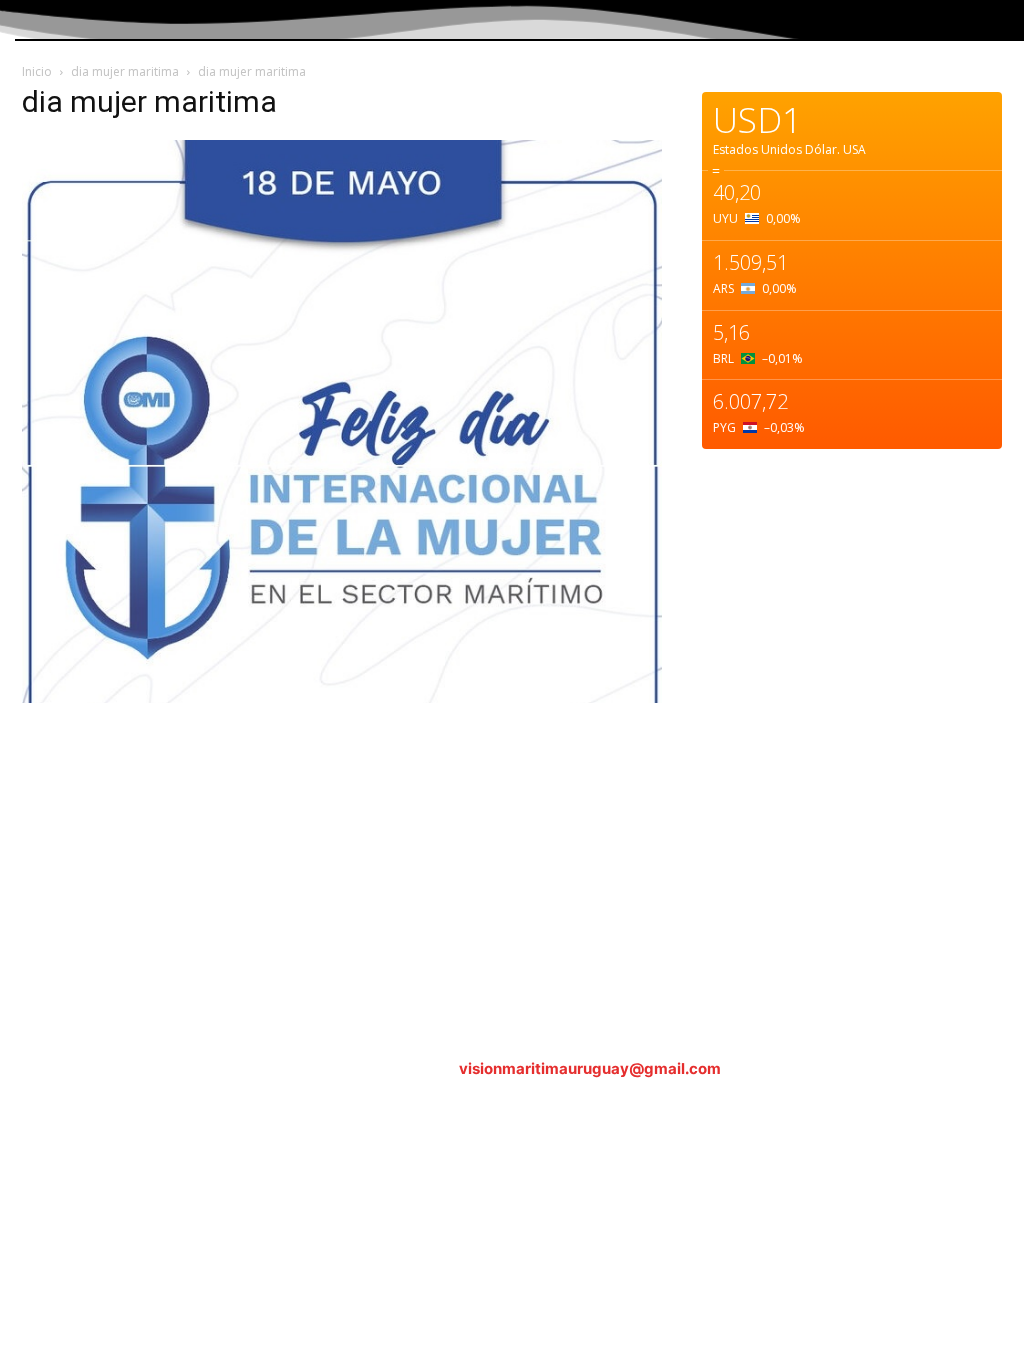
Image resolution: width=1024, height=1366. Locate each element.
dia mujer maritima (125, 71)
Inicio (37, 71)
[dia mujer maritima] (342, 697)
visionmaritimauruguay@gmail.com (590, 1068)
